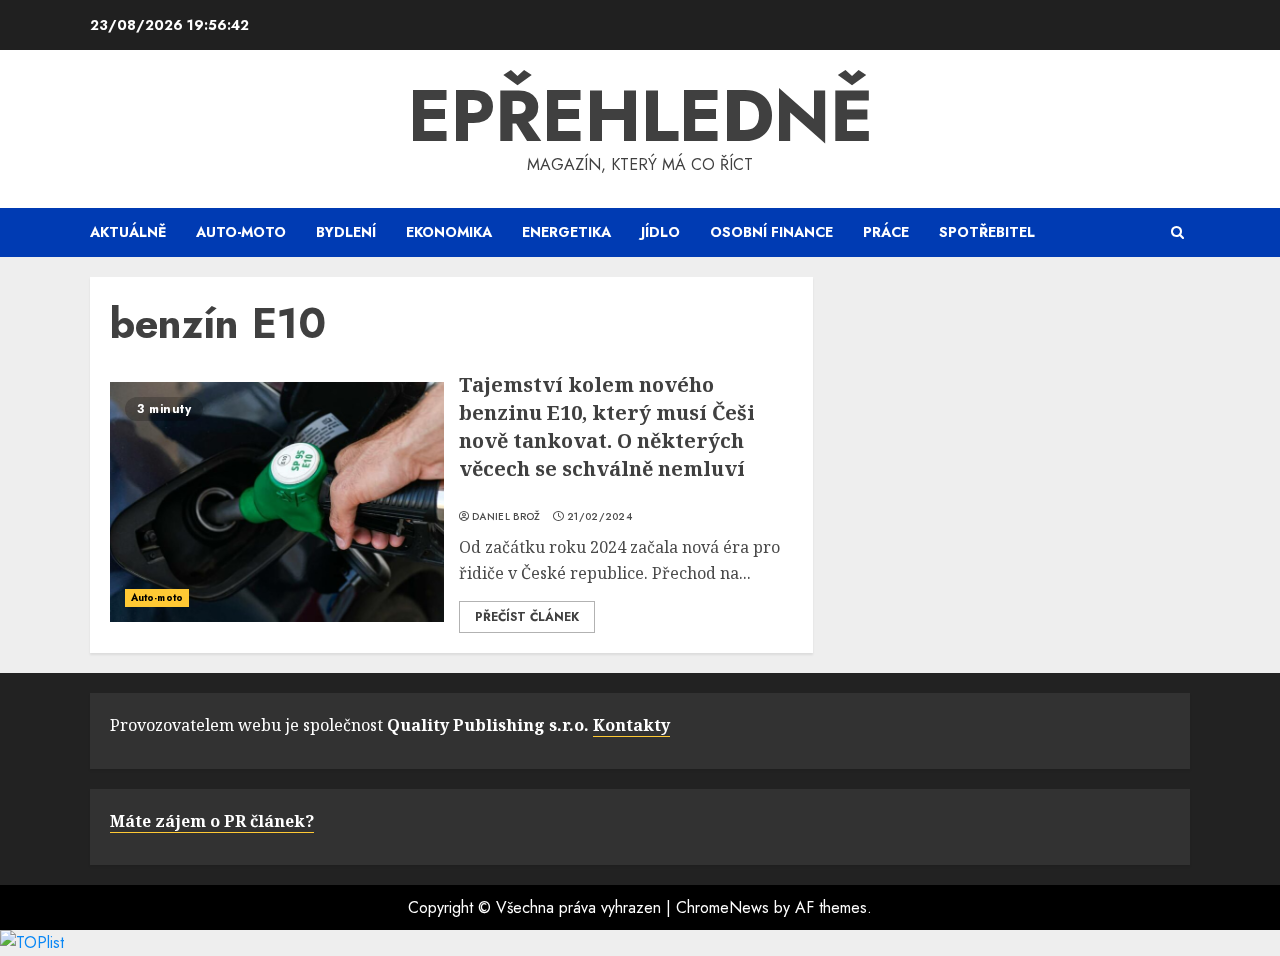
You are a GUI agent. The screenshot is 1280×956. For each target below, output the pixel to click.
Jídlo (660, 232)
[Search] (1177, 232)
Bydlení (346, 232)
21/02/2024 (599, 517)
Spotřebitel (987, 232)
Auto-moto (241, 232)
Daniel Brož (506, 517)
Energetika (566, 232)
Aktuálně (128, 232)
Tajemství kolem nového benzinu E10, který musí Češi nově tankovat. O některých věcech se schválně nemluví (607, 426)
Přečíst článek (527, 617)
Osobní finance (771, 232)
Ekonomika (449, 232)
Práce (886, 232)
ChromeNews (722, 907)
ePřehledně (640, 116)
